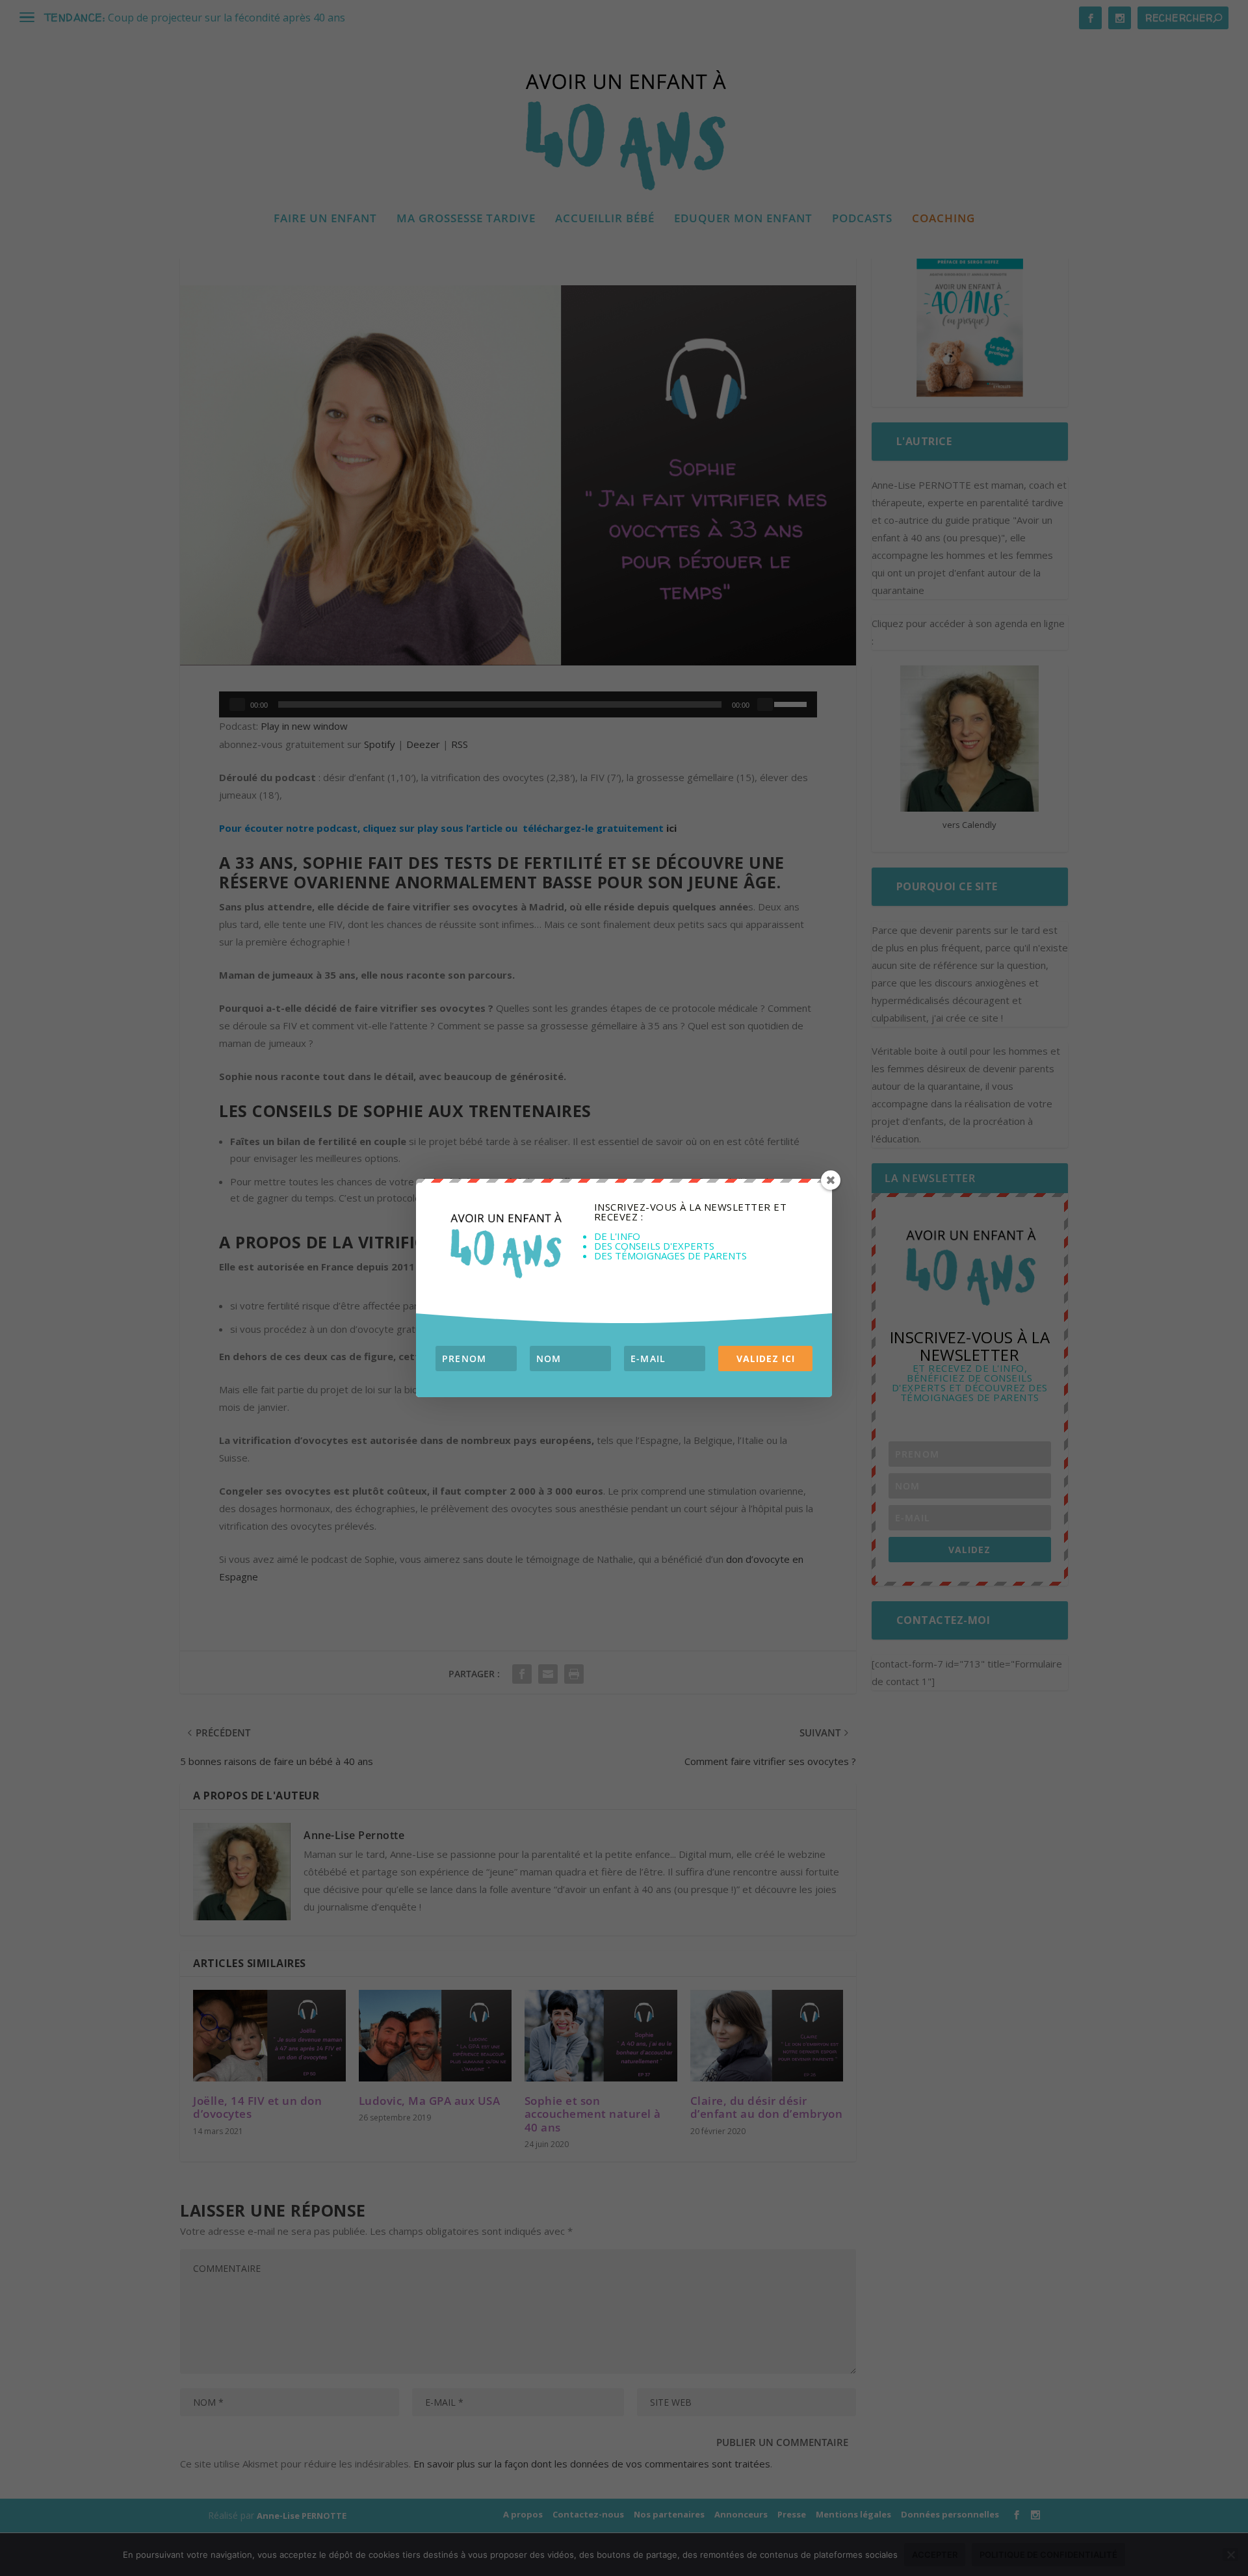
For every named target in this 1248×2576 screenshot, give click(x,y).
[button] (505, 1242)
